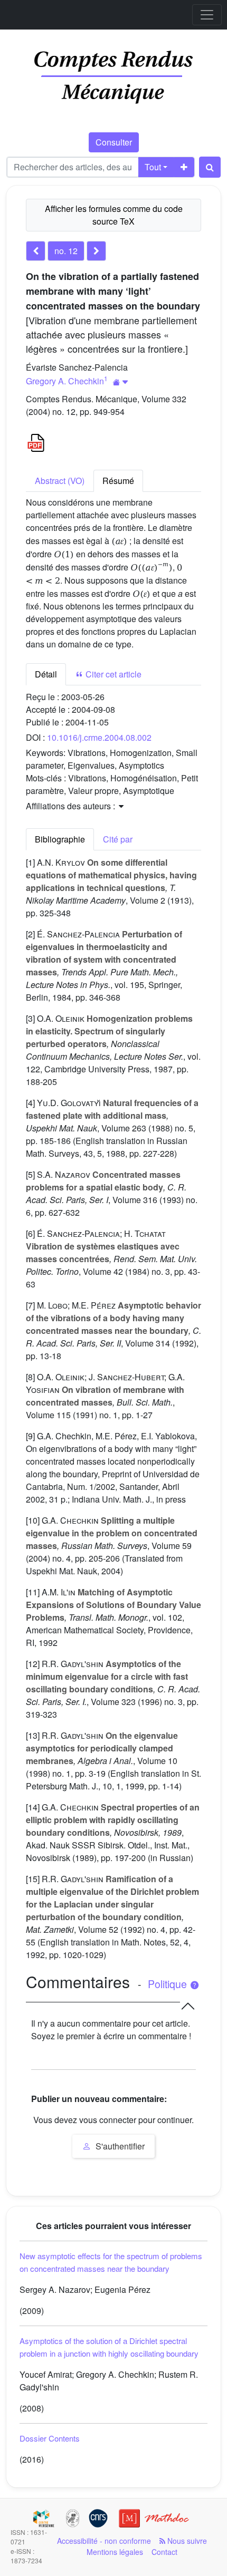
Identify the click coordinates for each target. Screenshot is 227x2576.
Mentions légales (115, 2552)
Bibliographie (60, 839)
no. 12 (66, 251)
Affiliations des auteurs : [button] (72, 806)
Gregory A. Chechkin (65, 381)
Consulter (114, 142)
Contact (164, 2552)
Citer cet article (112, 674)
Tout (153, 167)
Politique (169, 1984)
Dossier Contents (50, 2438)
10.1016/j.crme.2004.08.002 (99, 737)
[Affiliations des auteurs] (121, 382)
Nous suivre (186, 2541)
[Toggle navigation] (207, 15)
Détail (46, 674)
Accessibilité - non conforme (104, 2541)
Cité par (118, 839)
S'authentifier (119, 2146)
